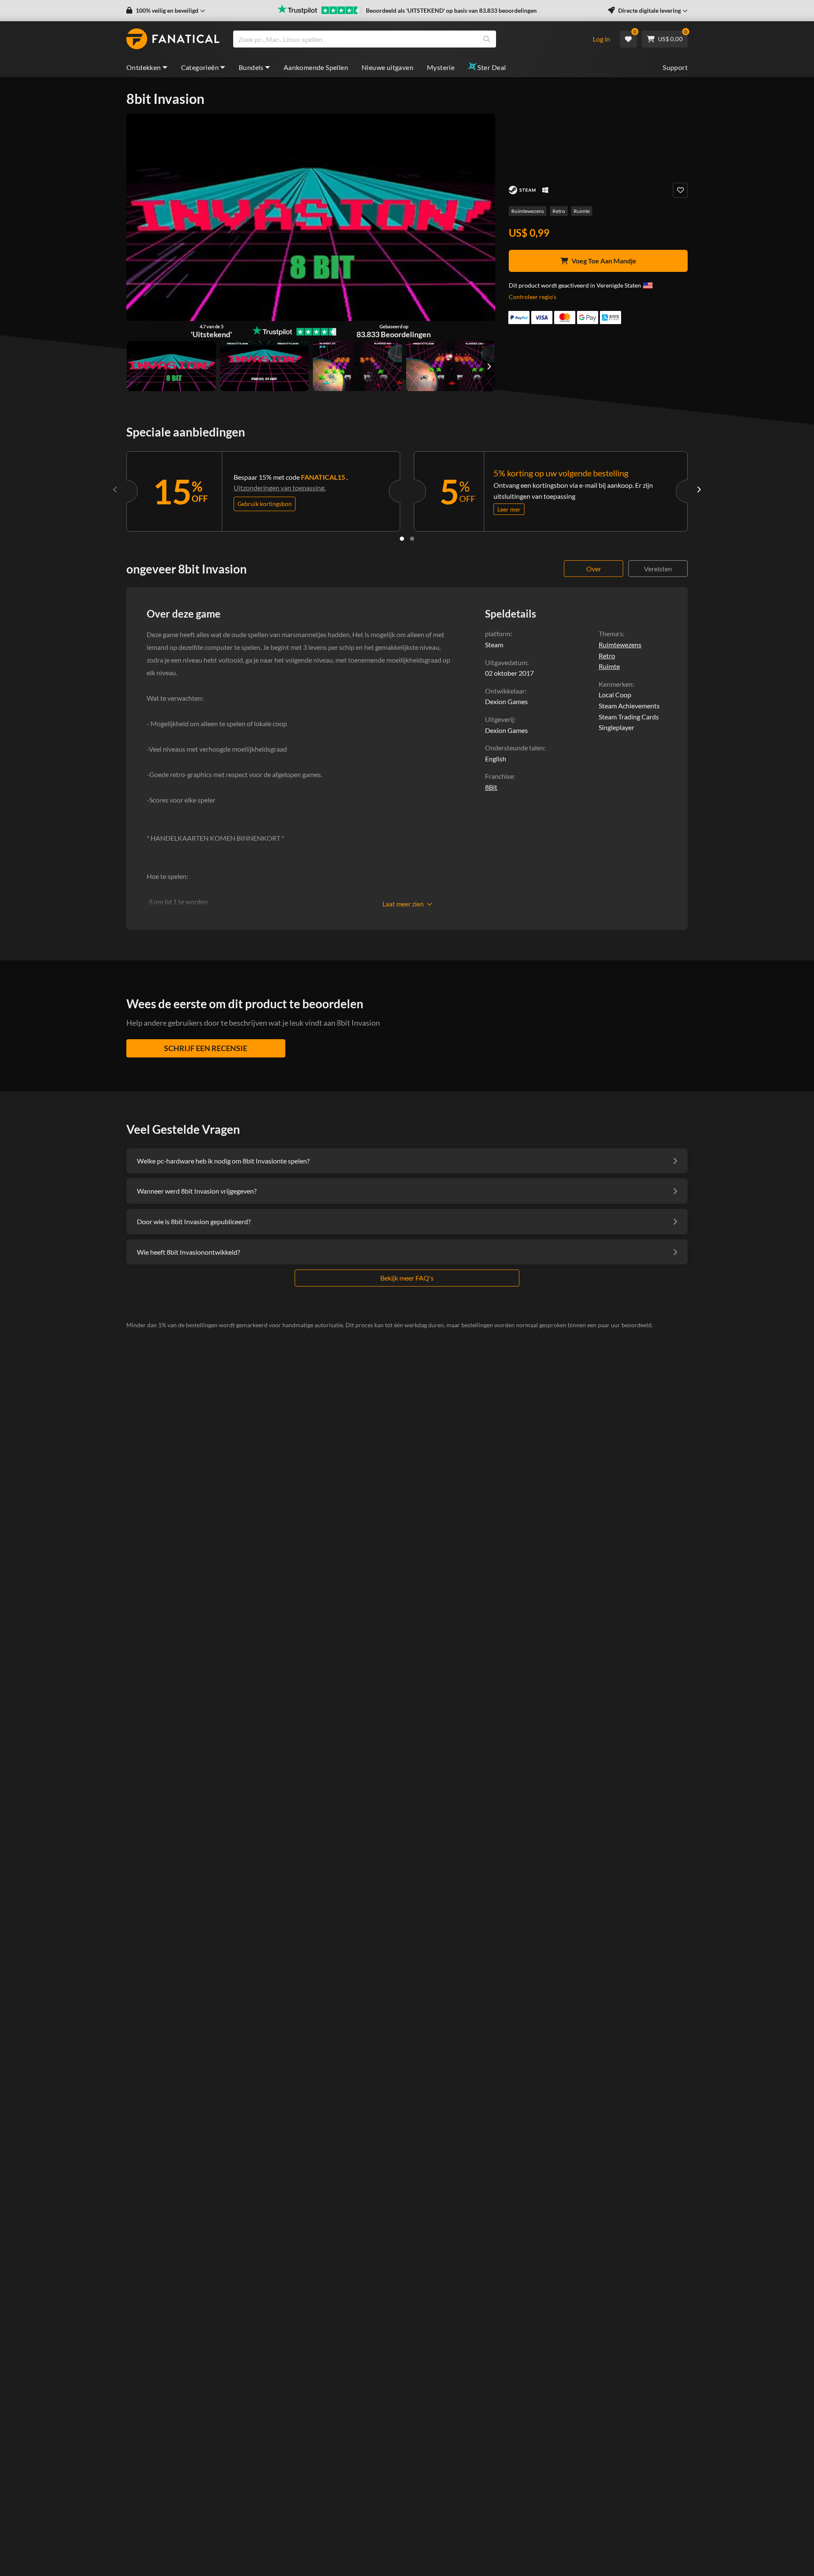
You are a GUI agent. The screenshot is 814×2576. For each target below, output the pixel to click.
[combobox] (407, 39)
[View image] (265, 366)
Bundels (251, 67)
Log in (601, 39)
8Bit (491, 787)
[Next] (699, 489)
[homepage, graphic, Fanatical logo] (173, 39)
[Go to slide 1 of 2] (402, 539)
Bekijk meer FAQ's (407, 1278)
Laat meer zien (403, 904)
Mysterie (441, 67)
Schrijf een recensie (206, 1048)
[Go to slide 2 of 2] (412, 539)
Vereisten (658, 569)
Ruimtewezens (528, 211)
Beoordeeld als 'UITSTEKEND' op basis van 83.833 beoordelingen (451, 10)
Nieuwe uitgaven (387, 67)
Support (675, 67)
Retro (559, 211)
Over (594, 569)
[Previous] (115, 489)
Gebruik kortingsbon (265, 504)
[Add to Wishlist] (680, 190)
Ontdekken (144, 67)
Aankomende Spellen (316, 67)
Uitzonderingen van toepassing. (280, 488)
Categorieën (200, 67)
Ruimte (582, 211)
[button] (166, 11)
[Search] (487, 39)
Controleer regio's (532, 297)
